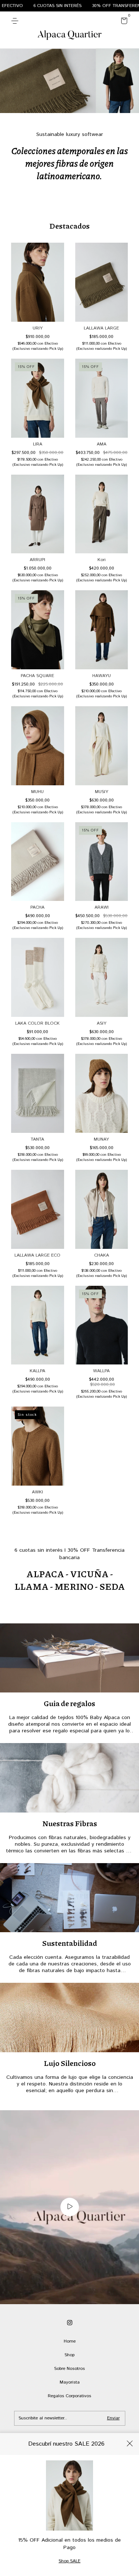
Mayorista (70, 2382)
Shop (69, 2355)
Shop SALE (69, 2561)
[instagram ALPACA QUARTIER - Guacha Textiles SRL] (70, 2323)
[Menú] (16, 21)
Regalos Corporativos (69, 2396)
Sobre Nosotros (69, 2369)
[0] (123, 22)
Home (70, 2341)
